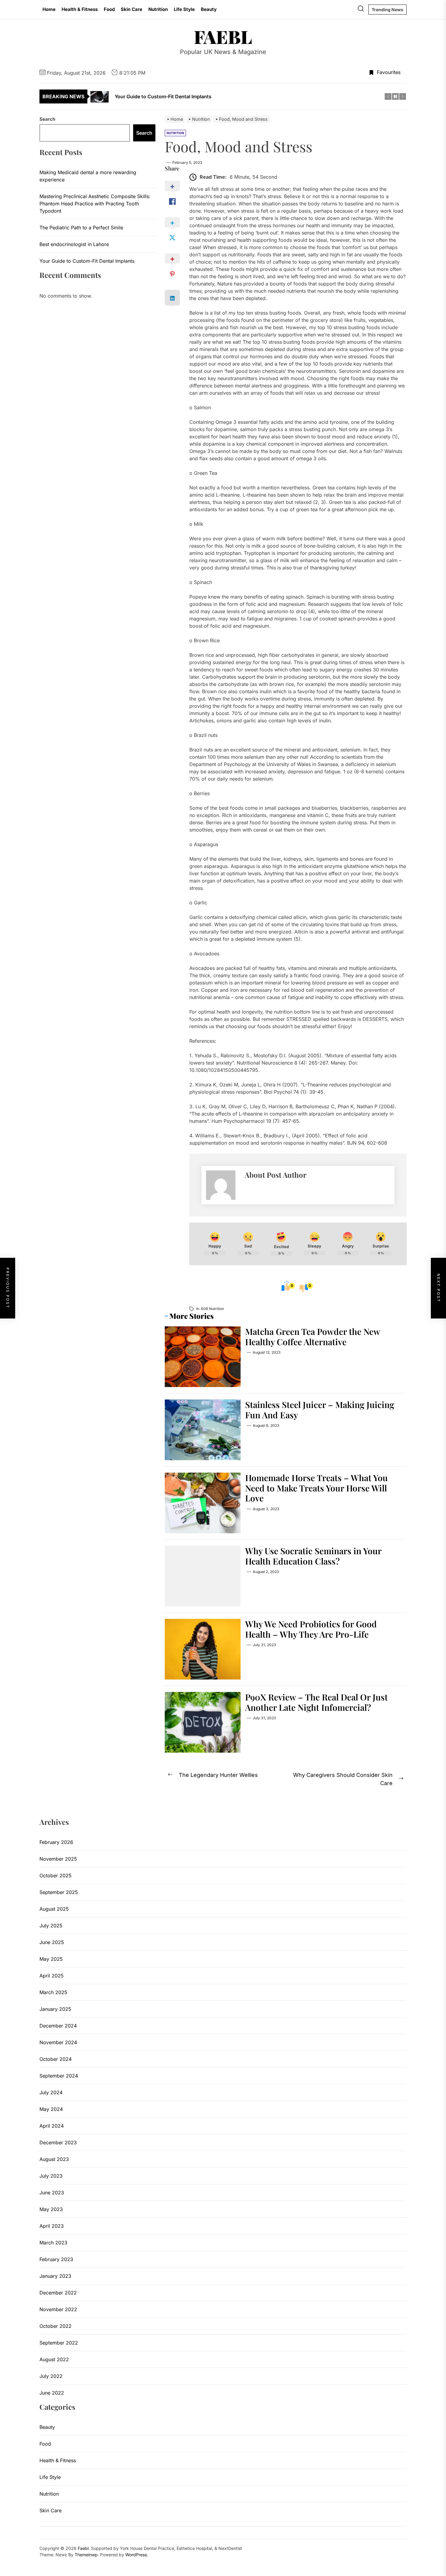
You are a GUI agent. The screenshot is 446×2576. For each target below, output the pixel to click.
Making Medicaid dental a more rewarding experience (88, 176)
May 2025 (51, 1959)
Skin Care (132, 9)
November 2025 (58, 1859)
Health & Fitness (80, 9)
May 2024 (51, 2109)
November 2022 (58, 2309)
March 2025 (53, 1992)
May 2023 (51, 2209)
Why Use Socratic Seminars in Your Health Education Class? (313, 1556)
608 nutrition (212, 1309)
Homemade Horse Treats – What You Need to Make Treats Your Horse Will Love (316, 1488)
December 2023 (58, 2142)
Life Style (184, 9)
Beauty (209, 9)
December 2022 (58, 2293)
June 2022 (52, 2393)
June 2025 (52, 1942)
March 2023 (53, 2243)
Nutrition (158, 9)
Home (49, 9)
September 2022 (59, 2343)
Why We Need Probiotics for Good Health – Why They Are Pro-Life (311, 1629)
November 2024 (58, 2042)
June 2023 (52, 2193)
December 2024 (58, 2026)
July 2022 (51, 2376)
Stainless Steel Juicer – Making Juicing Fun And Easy (320, 1410)
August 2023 (54, 2159)
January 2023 (55, 2276)
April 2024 (52, 2126)
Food (109, 9)
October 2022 (56, 2326)
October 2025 (56, 1875)
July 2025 (51, 1926)
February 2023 (56, 2259)
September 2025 (59, 1892)
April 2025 (52, 1976)
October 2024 (56, 2059)
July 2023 (51, 2176)
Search (47, 119)
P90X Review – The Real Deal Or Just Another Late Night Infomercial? (316, 1702)
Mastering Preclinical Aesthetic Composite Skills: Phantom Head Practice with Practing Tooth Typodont (95, 204)
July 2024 (51, 2092)
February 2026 (56, 1842)
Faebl (223, 36)
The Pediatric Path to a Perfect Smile (81, 228)
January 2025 (55, 2009)
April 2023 (52, 2226)
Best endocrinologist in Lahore (74, 244)
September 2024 (59, 2076)
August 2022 (54, 2359)
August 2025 (54, 1909)
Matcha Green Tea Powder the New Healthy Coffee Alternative (313, 1337)
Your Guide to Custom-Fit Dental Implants (87, 261)
